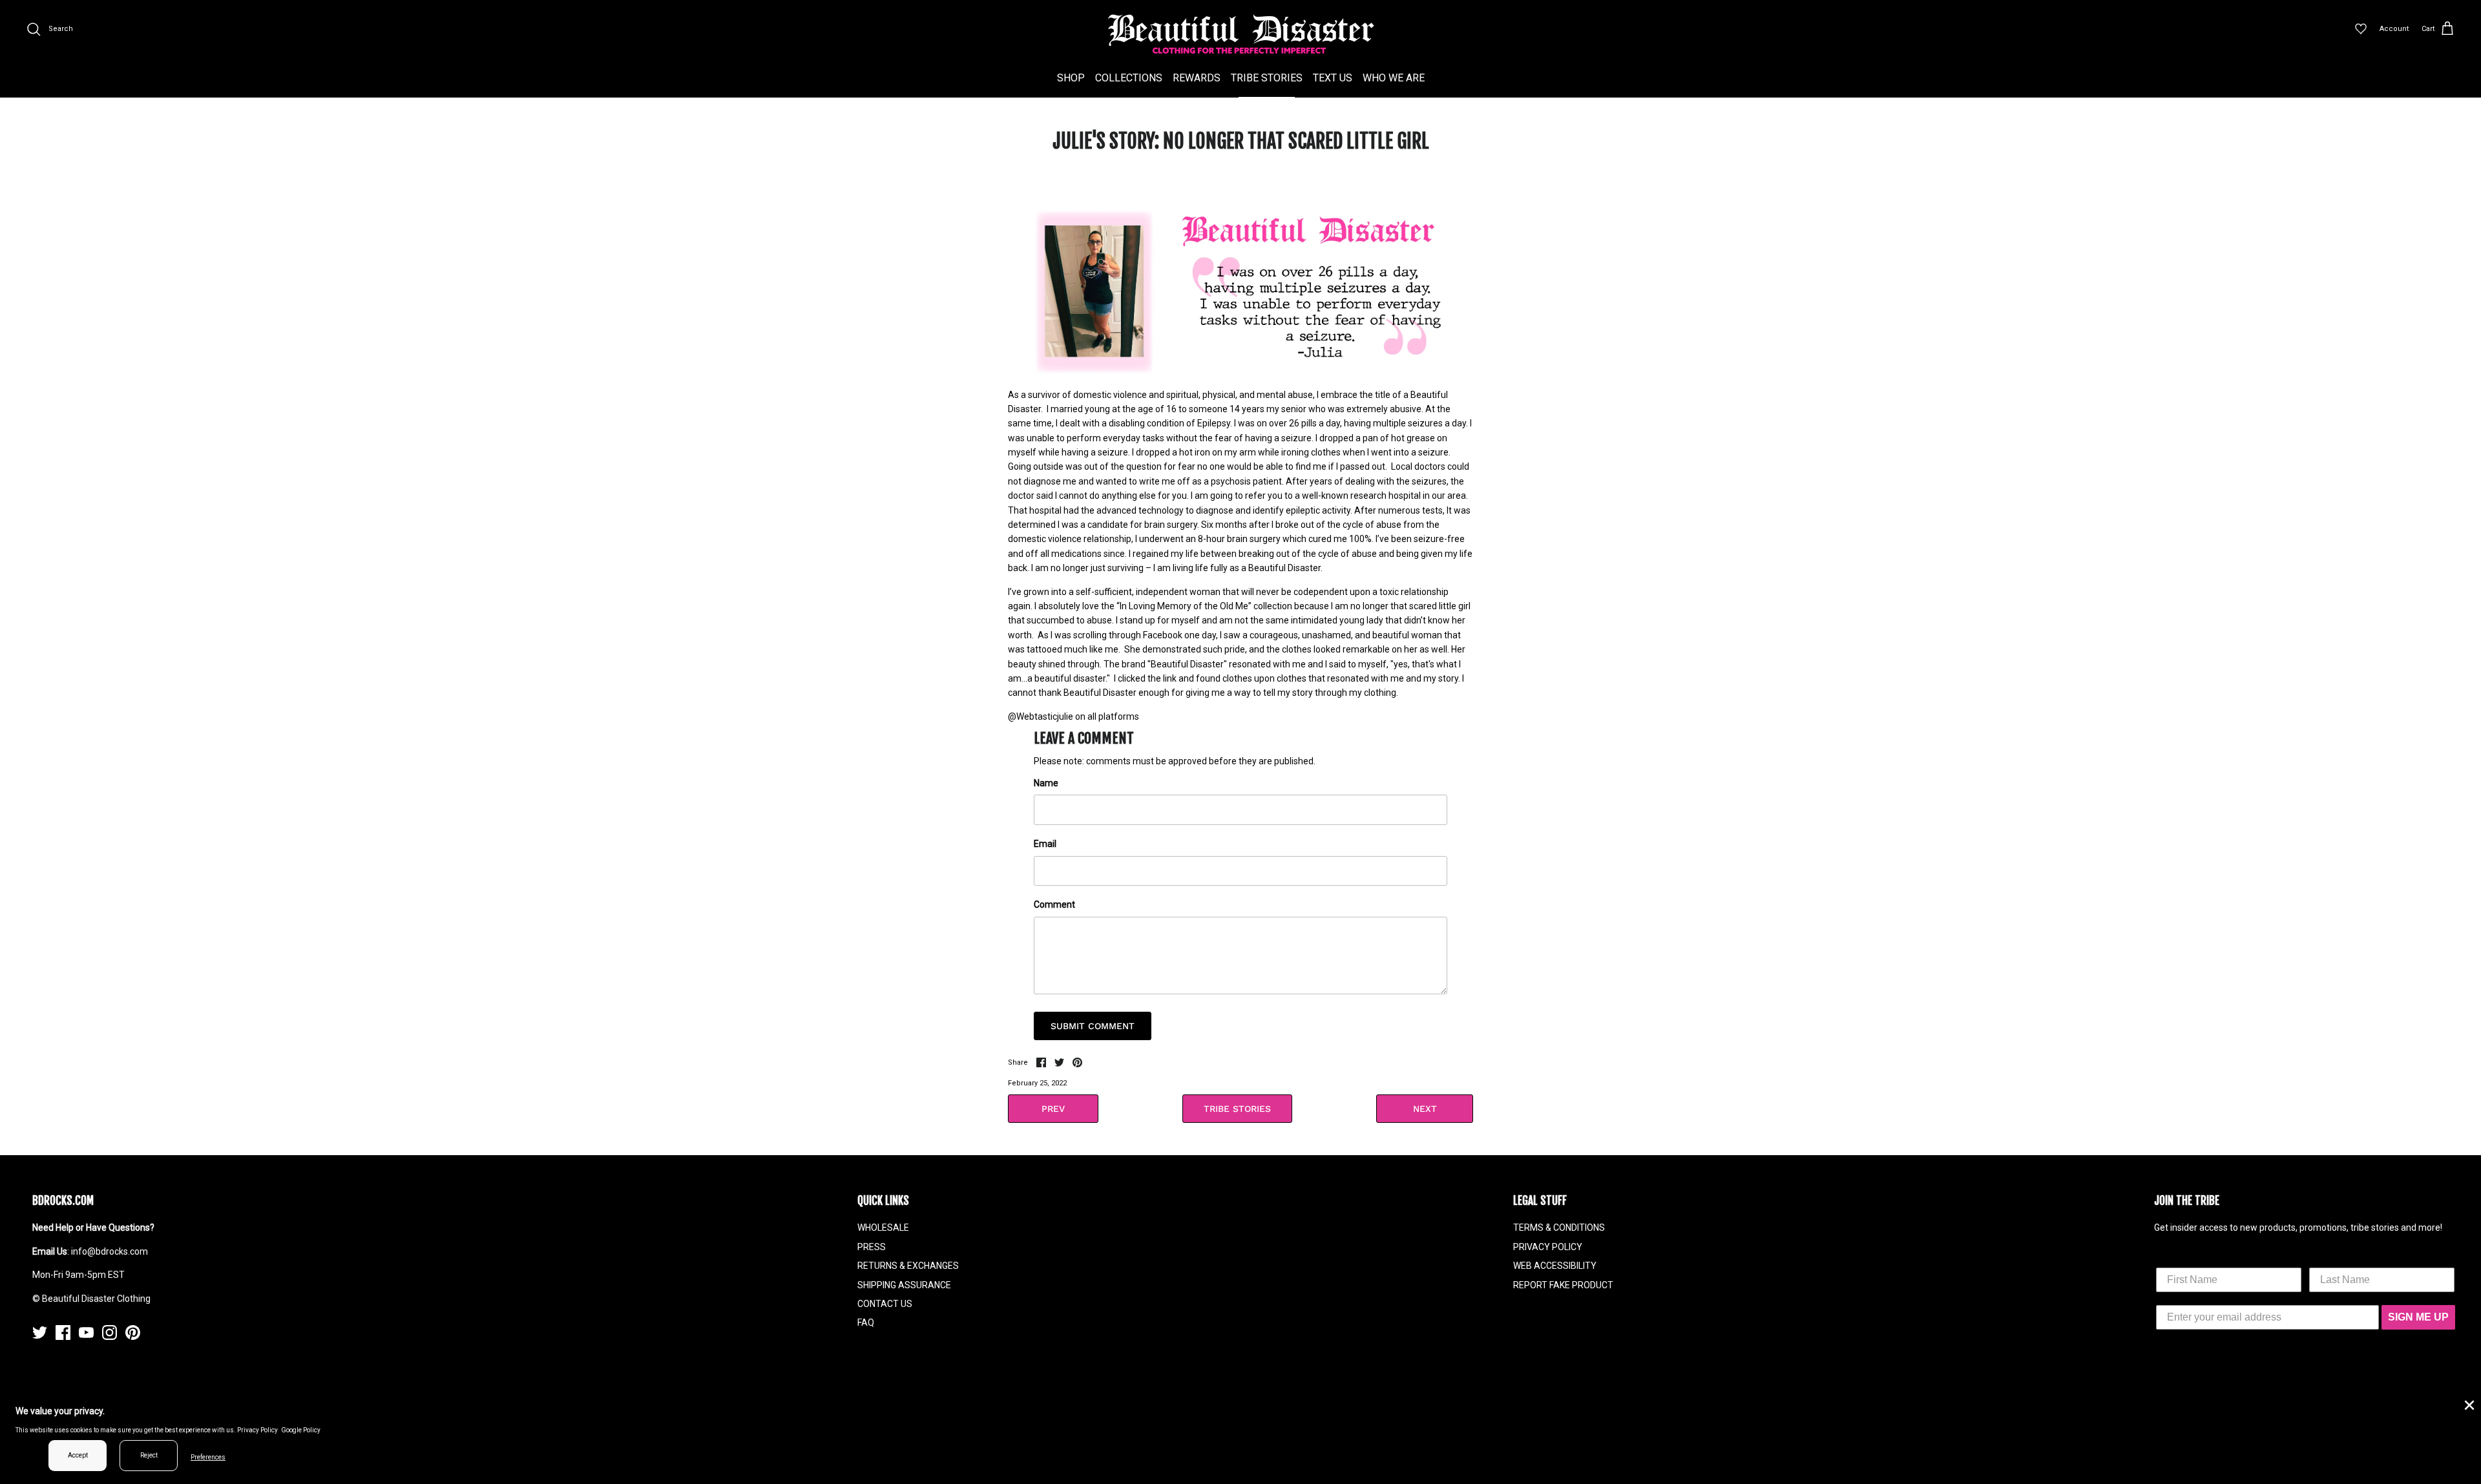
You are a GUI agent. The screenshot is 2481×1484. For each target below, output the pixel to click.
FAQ (866, 1322)
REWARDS (1197, 78)
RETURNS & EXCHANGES (908, 1266)
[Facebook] (63, 1332)
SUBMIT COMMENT (1093, 1026)
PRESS (872, 1247)
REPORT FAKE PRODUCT (1563, 1285)
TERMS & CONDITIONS (1559, 1228)
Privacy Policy (257, 1430)
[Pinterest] (133, 1332)
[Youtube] (86, 1332)
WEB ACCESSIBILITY (1555, 1266)
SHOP (1071, 78)
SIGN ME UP (2418, 1317)
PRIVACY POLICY (1548, 1247)
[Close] (2468, 1404)
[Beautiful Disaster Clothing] (1241, 34)
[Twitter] (40, 1332)
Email (1045, 844)
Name (1046, 783)
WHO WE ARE (1394, 78)
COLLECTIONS (1129, 78)
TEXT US (1333, 78)
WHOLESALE (883, 1228)
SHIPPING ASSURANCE (904, 1285)
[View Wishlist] (2361, 29)
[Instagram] (110, 1332)
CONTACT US (885, 1304)
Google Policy (301, 1430)
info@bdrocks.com (110, 1251)
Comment (1054, 904)
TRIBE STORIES (1267, 78)
